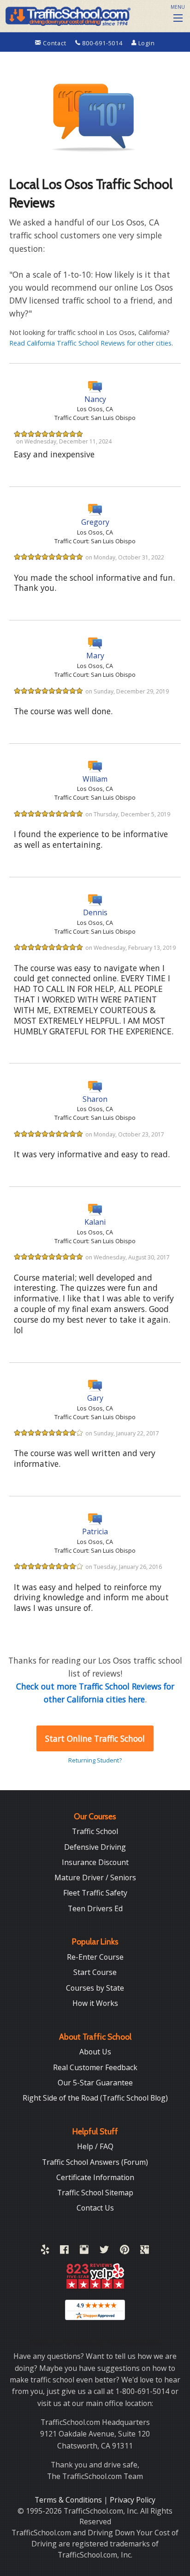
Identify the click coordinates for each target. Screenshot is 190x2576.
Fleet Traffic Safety (95, 1893)
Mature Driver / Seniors (95, 1877)
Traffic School (95, 1831)
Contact (54, 43)
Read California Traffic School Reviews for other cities (90, 343)
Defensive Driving (95, 1847)
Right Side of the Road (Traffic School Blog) (95, 2098)
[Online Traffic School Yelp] (45, 2251)
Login (146, 43)
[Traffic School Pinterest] (125, 2251)
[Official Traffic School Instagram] (84, 2251)
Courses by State (95, 1988)
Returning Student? (95, 1760)
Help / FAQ (95, 2146)
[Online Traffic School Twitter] (104, 2251)
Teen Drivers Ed (95, 1908)
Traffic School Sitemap (95, 2193)
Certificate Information (95, 2177)
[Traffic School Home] (67, 15)
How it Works (95, 2003)
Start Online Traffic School (95, 1738)
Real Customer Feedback (95, 2067)
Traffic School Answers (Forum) (95, 2162)
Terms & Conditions (69, 2500)
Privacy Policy (133, 2500)
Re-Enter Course (95, 1957)
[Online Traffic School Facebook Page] (64, 2251)
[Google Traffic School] (145, 2251)
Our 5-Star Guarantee (95, 2083)
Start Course (95, 1972)
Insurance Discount (95, 1862)
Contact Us (95, 2208)
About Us (95, 2052)
